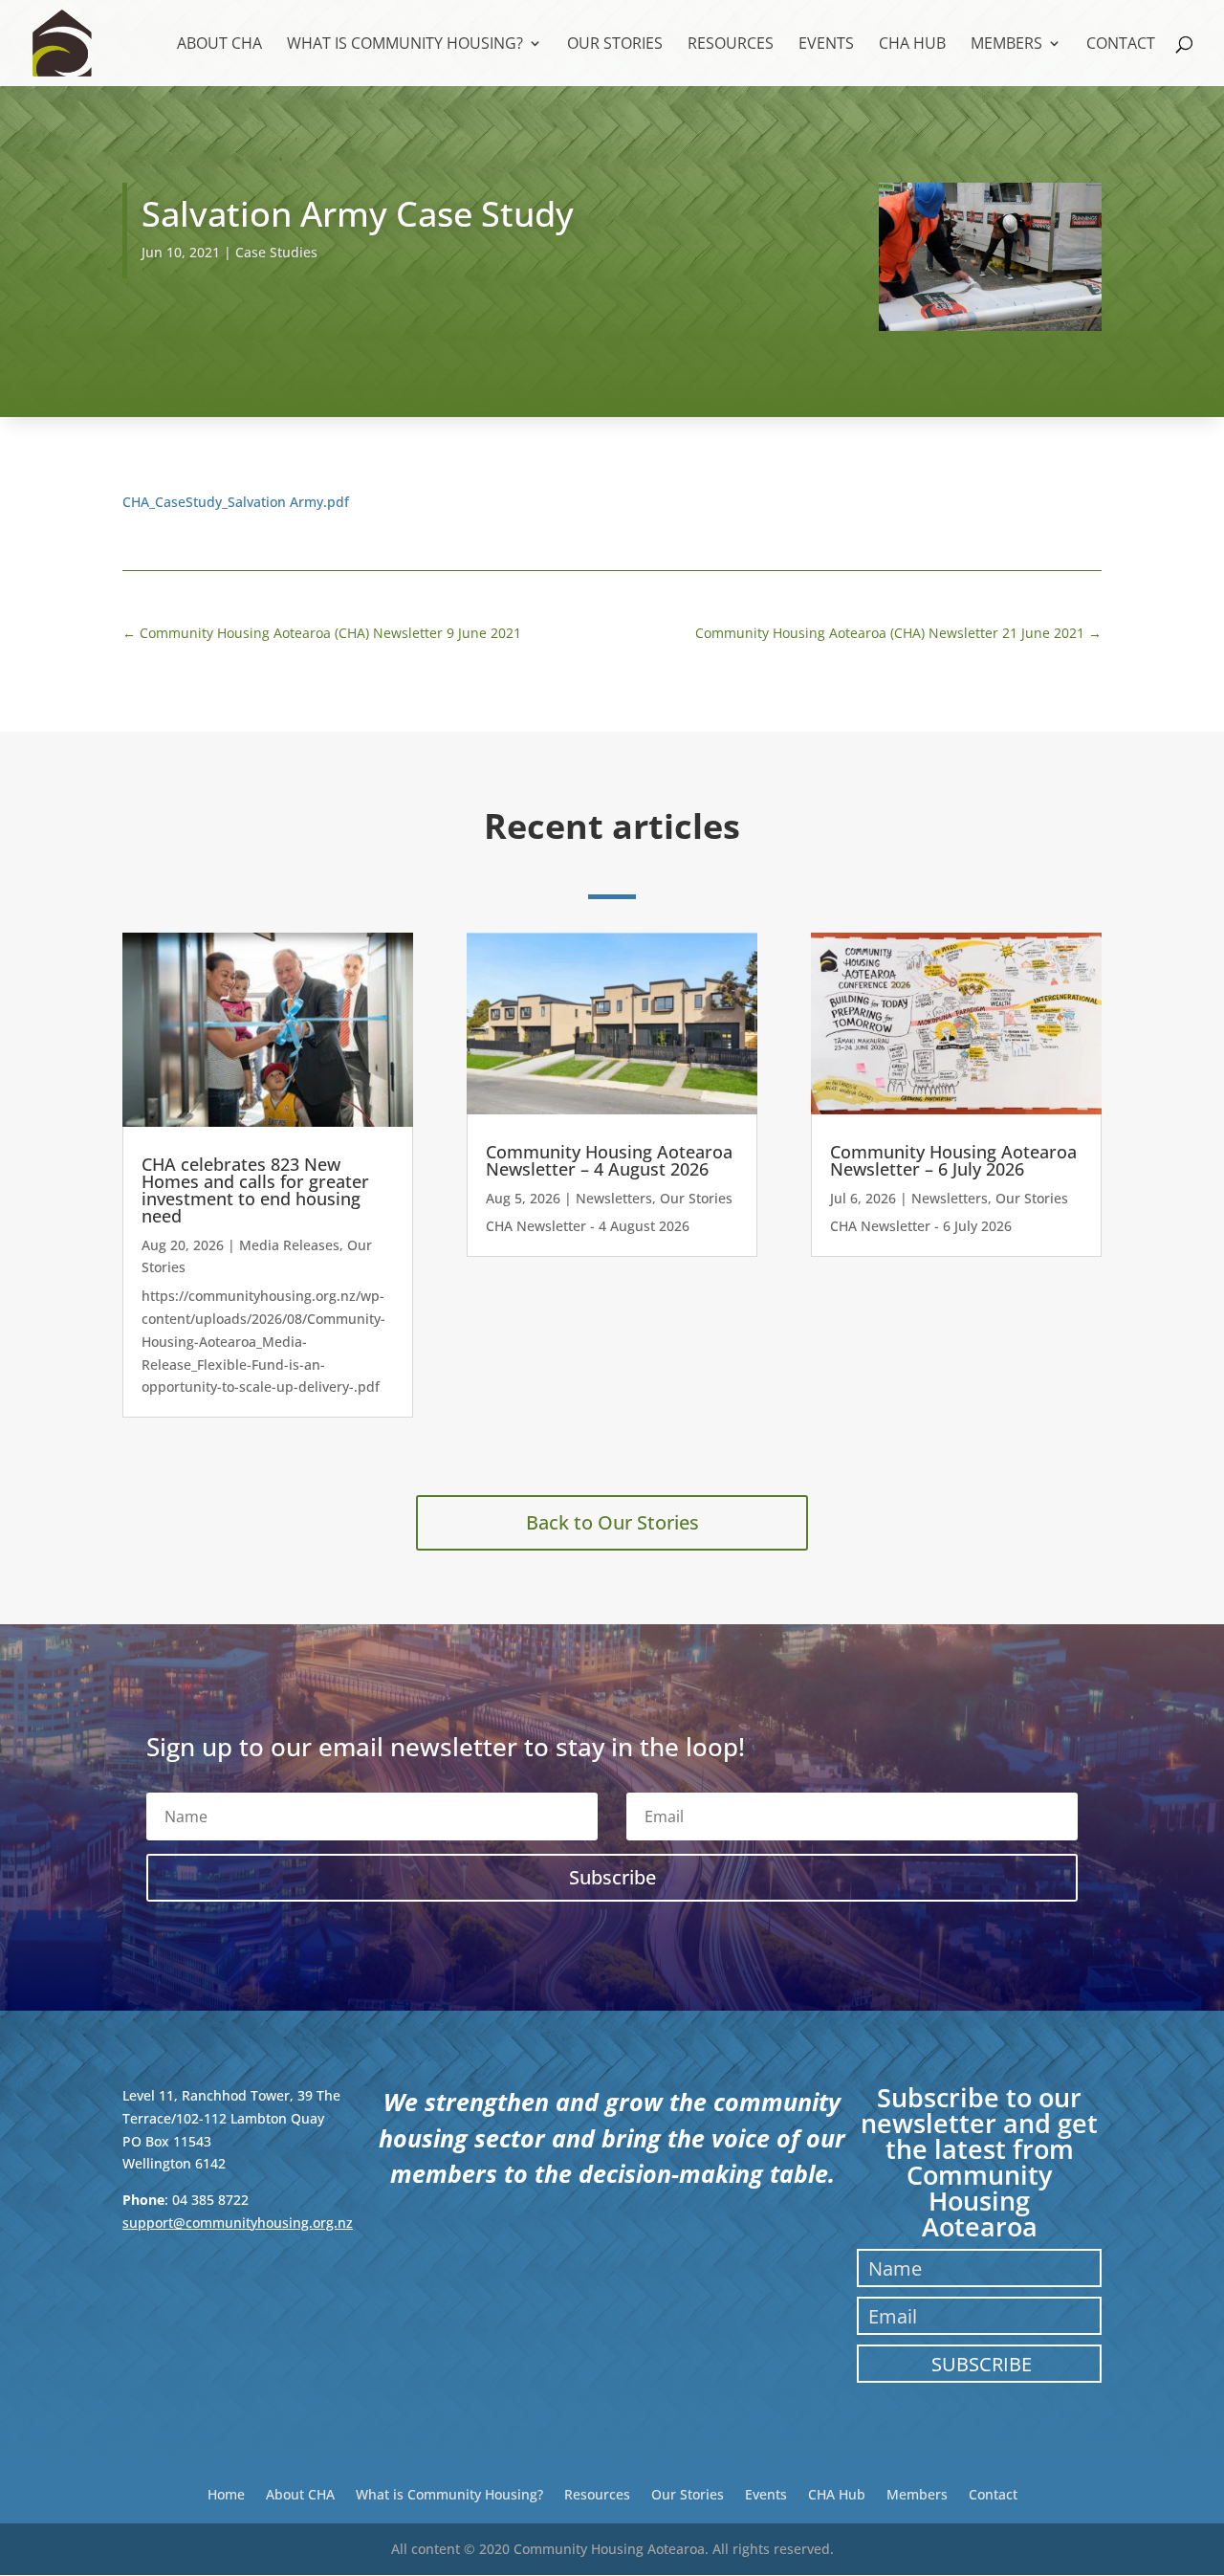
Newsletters (614, 1198)
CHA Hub (912, 45)
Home (226, 2493)
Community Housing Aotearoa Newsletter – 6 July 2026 (953, 1160)
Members (1006, 45)
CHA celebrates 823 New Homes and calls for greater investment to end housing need (255, 1190)
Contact (1121, 45)
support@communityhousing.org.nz (238, 2223)
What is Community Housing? (405, 45)
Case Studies (276, 252)
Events (826, 45)
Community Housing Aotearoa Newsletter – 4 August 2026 (609, 1160)
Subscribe (982, 2364)
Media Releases (289, 1245)
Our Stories (615, 45)
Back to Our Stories (612, 1522)
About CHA (219, 45)
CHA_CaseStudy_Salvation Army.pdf (236, 502)
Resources (731, 45)
